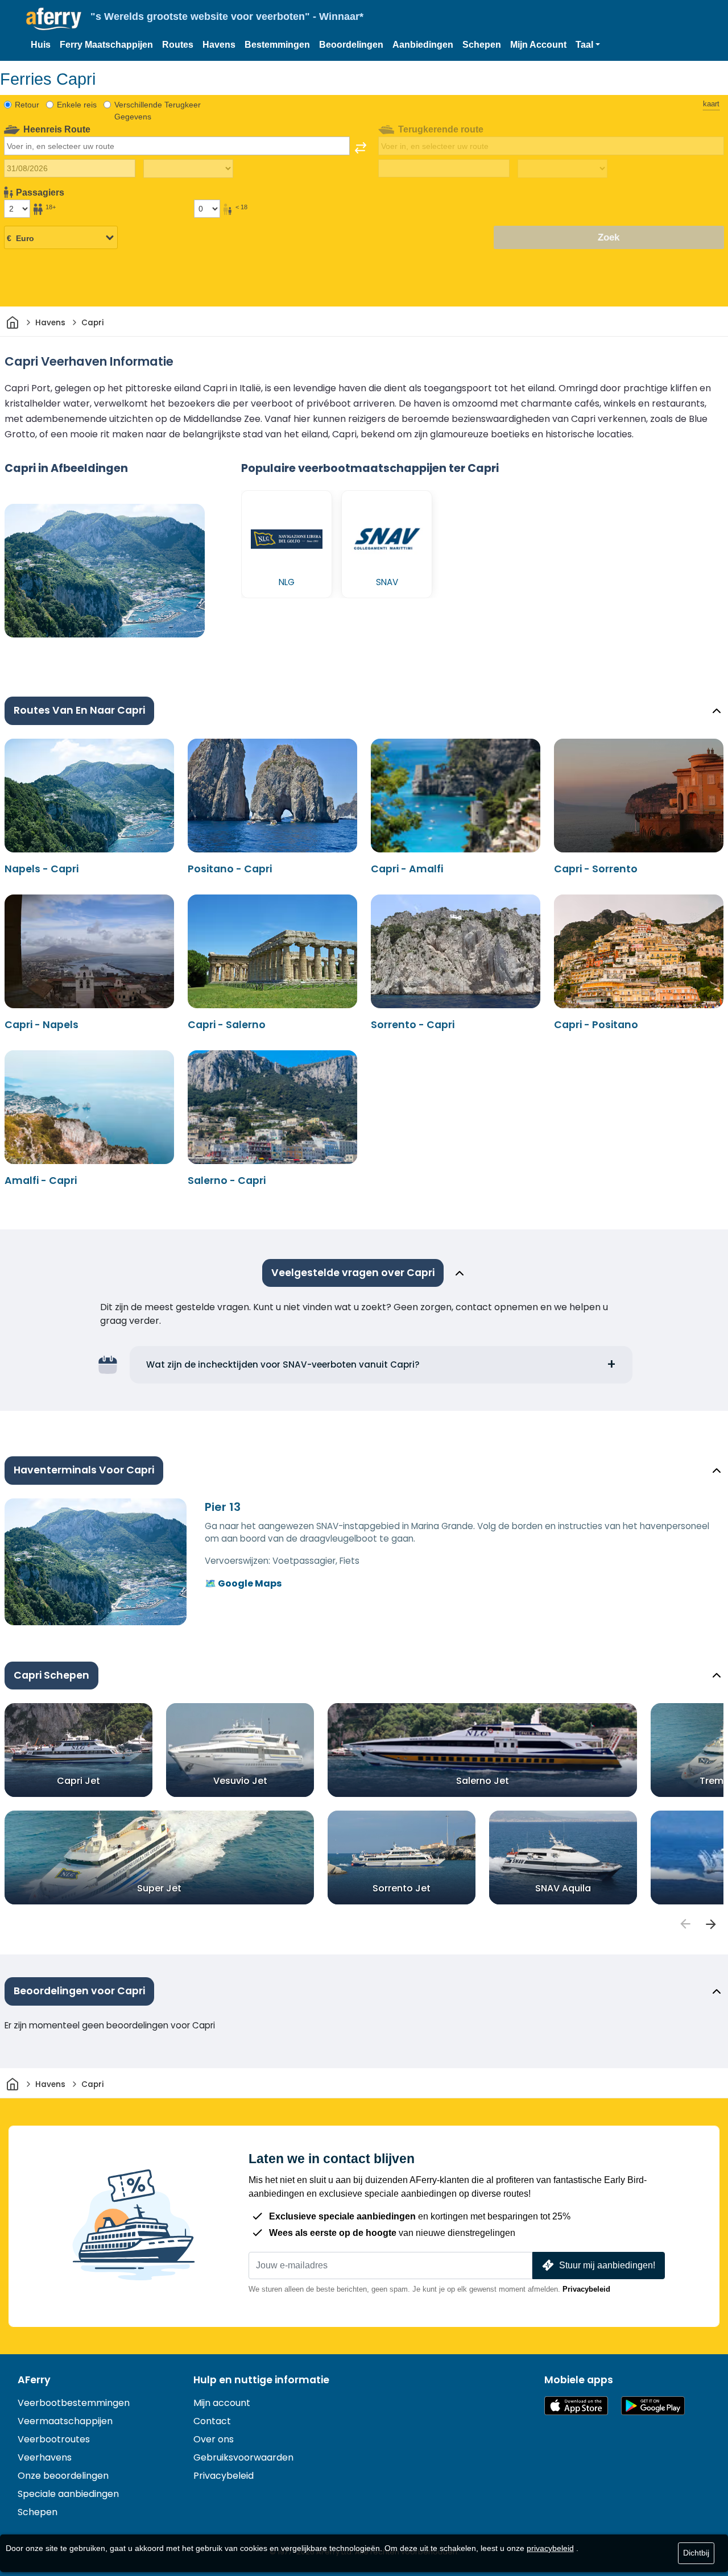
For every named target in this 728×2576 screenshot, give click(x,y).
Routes (178, 45)
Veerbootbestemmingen (74, 2403)
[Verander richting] (361, 148)
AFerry (34, 2380)
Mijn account (222, 2403)
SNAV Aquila (563, 1888)
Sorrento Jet (402, 1888)
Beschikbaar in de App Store (576, 2406)
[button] (588, 45)
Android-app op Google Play (653, 2406)
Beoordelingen (351, 45)
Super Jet (159, 1888)
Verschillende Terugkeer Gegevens (158, 111)
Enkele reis (77, 105)
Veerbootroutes (54, 2439)
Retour (27, 105)
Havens (219, 45)
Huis (41, 45)
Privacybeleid (586, 2289)
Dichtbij (696, 2553)
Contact (212, 2421)
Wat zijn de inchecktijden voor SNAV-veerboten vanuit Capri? (283, 1364)
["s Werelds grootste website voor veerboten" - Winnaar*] (54, 19)
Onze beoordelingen (63, 2476)
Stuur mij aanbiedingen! (607, 2265)
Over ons (214, 2439)
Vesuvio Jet (240, 1781)
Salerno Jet (483, 1781)
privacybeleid (550, 2548)
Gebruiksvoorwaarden (243, 2457)
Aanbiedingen (423, 45)
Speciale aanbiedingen (68, 2494)
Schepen (482, 45)
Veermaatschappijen (65, 2421)
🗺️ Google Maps (243, 1583)
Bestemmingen (277, 45)
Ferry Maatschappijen (106, 45)
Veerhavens (45, 2457)
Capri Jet (78, 1781)
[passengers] (685, 1924)
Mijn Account (538, 45)
